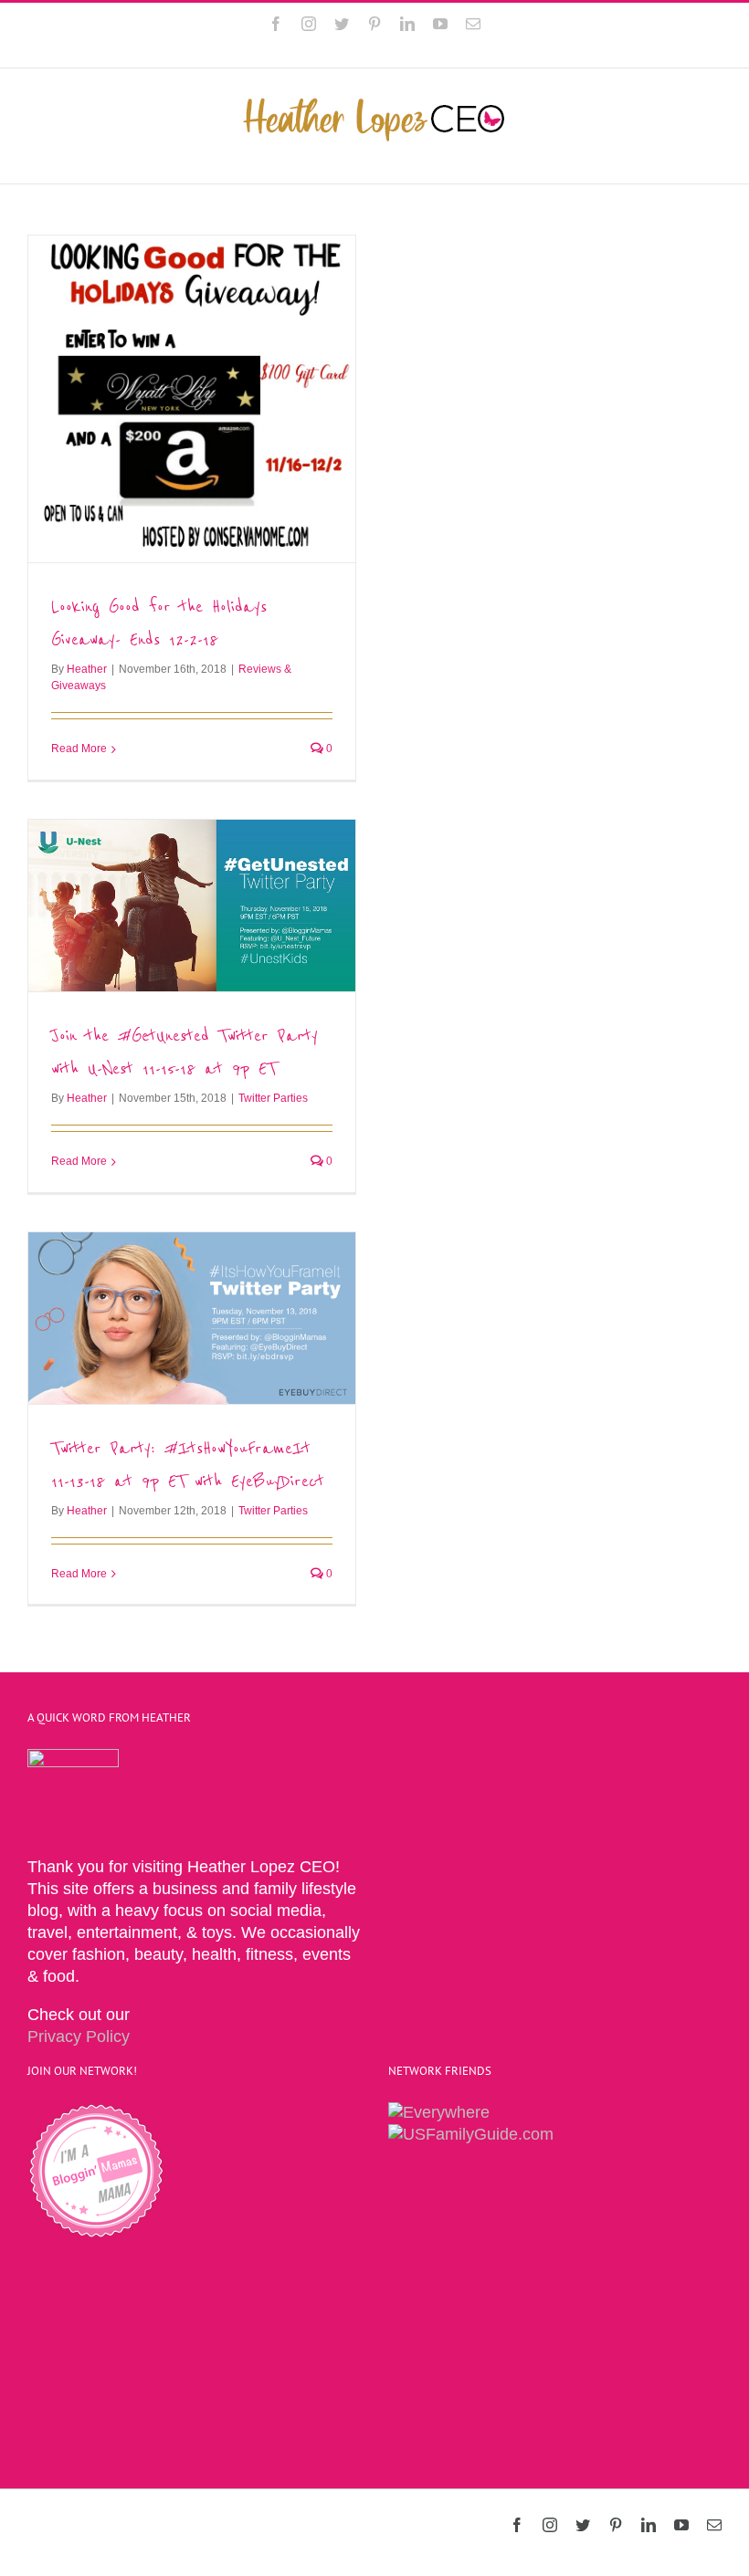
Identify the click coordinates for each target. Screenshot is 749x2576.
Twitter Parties (273, 1098)
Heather (87, 669)
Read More (79, 749)
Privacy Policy (79, 2037)
